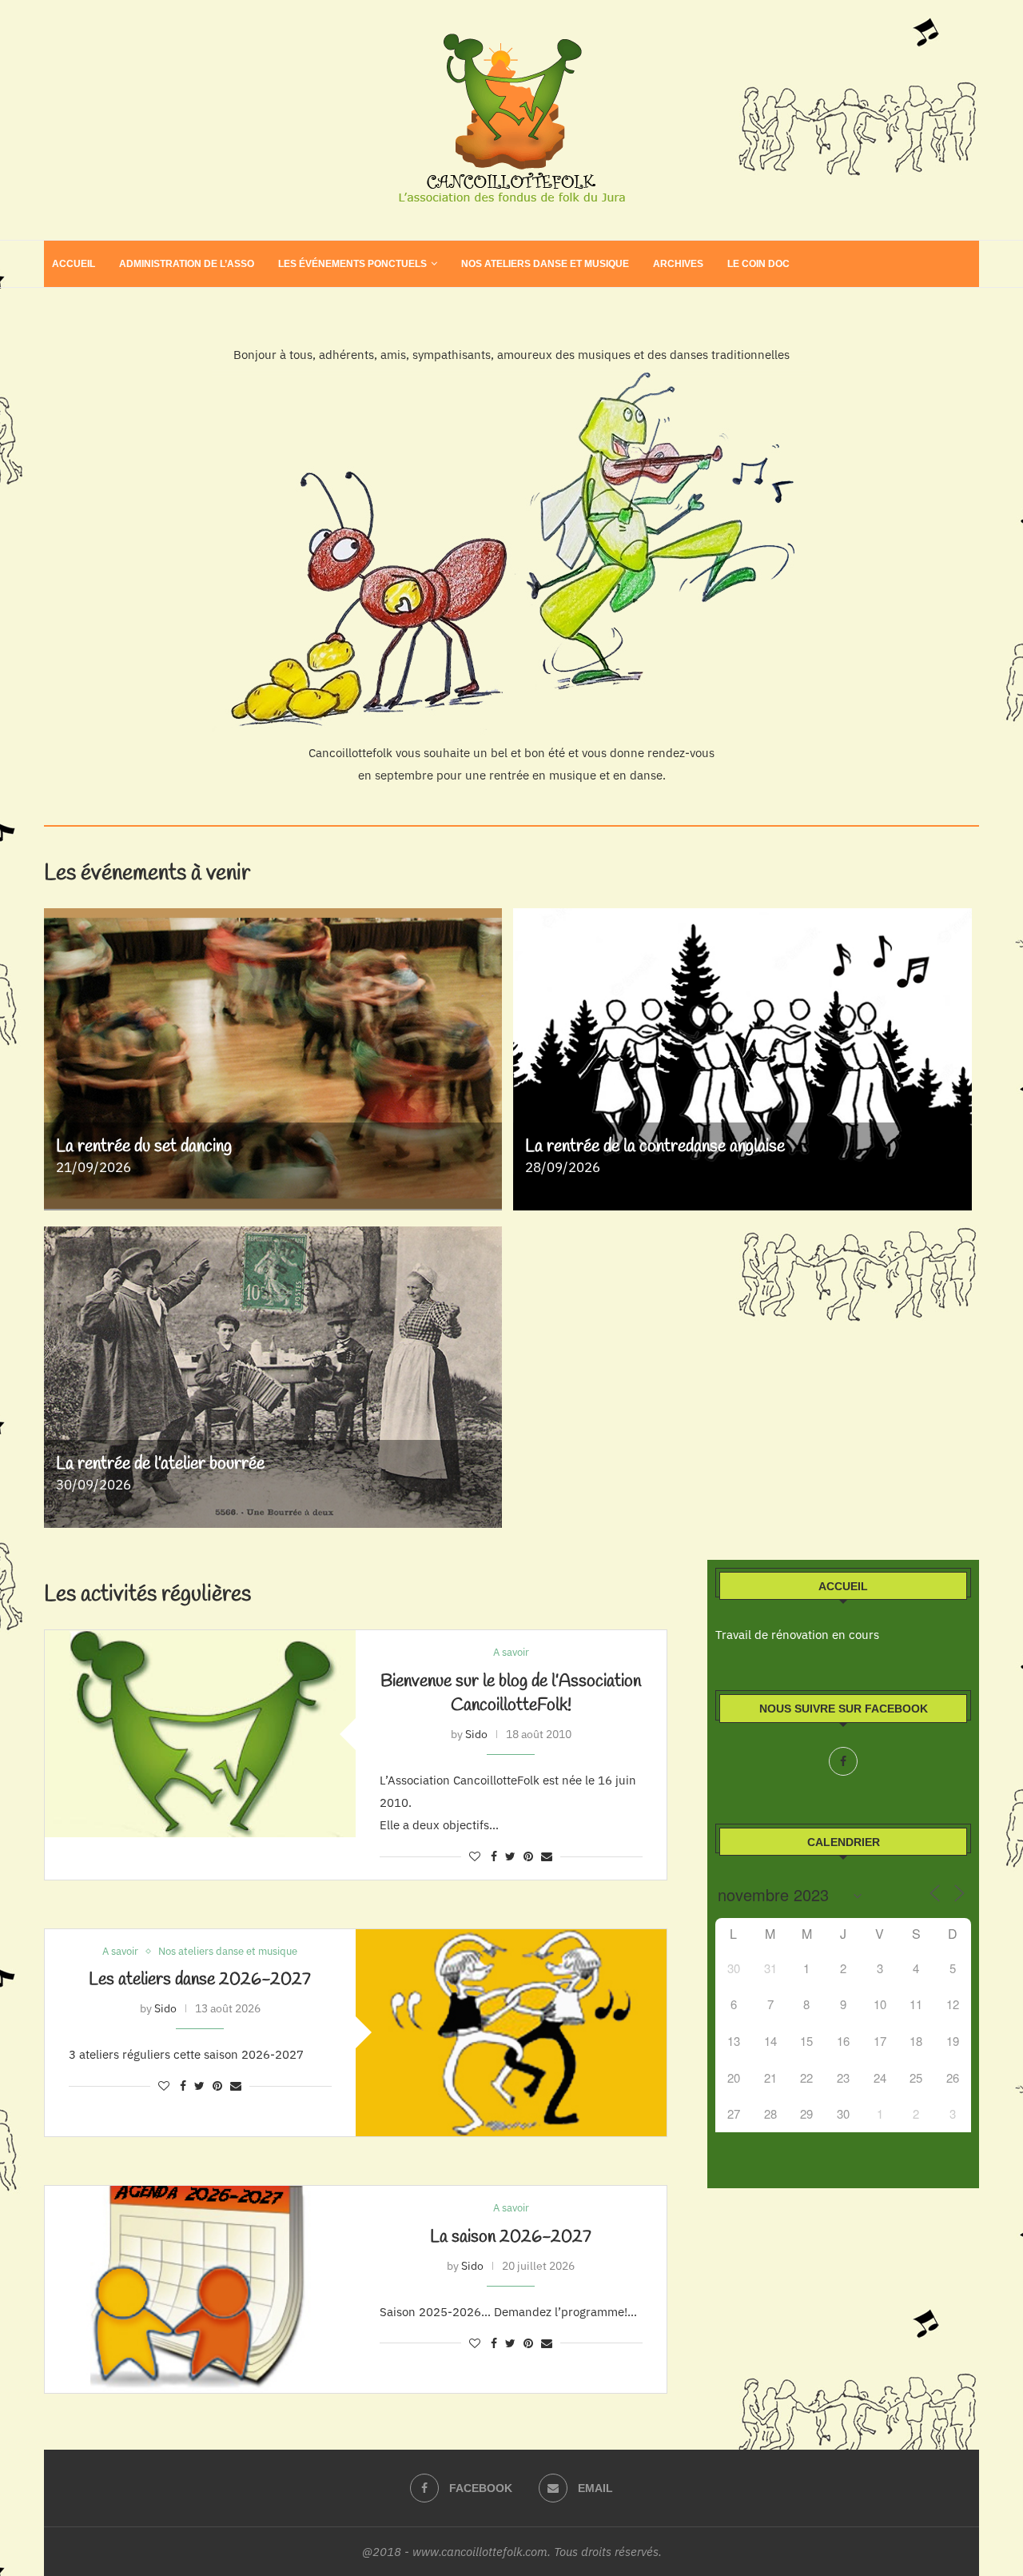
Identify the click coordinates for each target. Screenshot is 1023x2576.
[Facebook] (843, 1761)
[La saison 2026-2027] (200, 2289)
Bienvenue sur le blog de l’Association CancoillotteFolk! (511, 1693)
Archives (678, 264)
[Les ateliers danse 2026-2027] (511, 2033)
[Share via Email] (547, 1856)
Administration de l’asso (187, 264)
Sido (476, 1734)
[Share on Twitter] (510, 1856)
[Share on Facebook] (494, 1856)
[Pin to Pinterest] (528, 1856)
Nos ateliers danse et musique (545, 264)
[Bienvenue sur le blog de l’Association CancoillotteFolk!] (200, 1734)
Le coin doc (758, 264)
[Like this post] (475, 1856)
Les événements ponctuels (352, 264)
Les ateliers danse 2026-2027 (200, 1980)
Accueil (74, 264)
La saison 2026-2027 (511, 2237)
